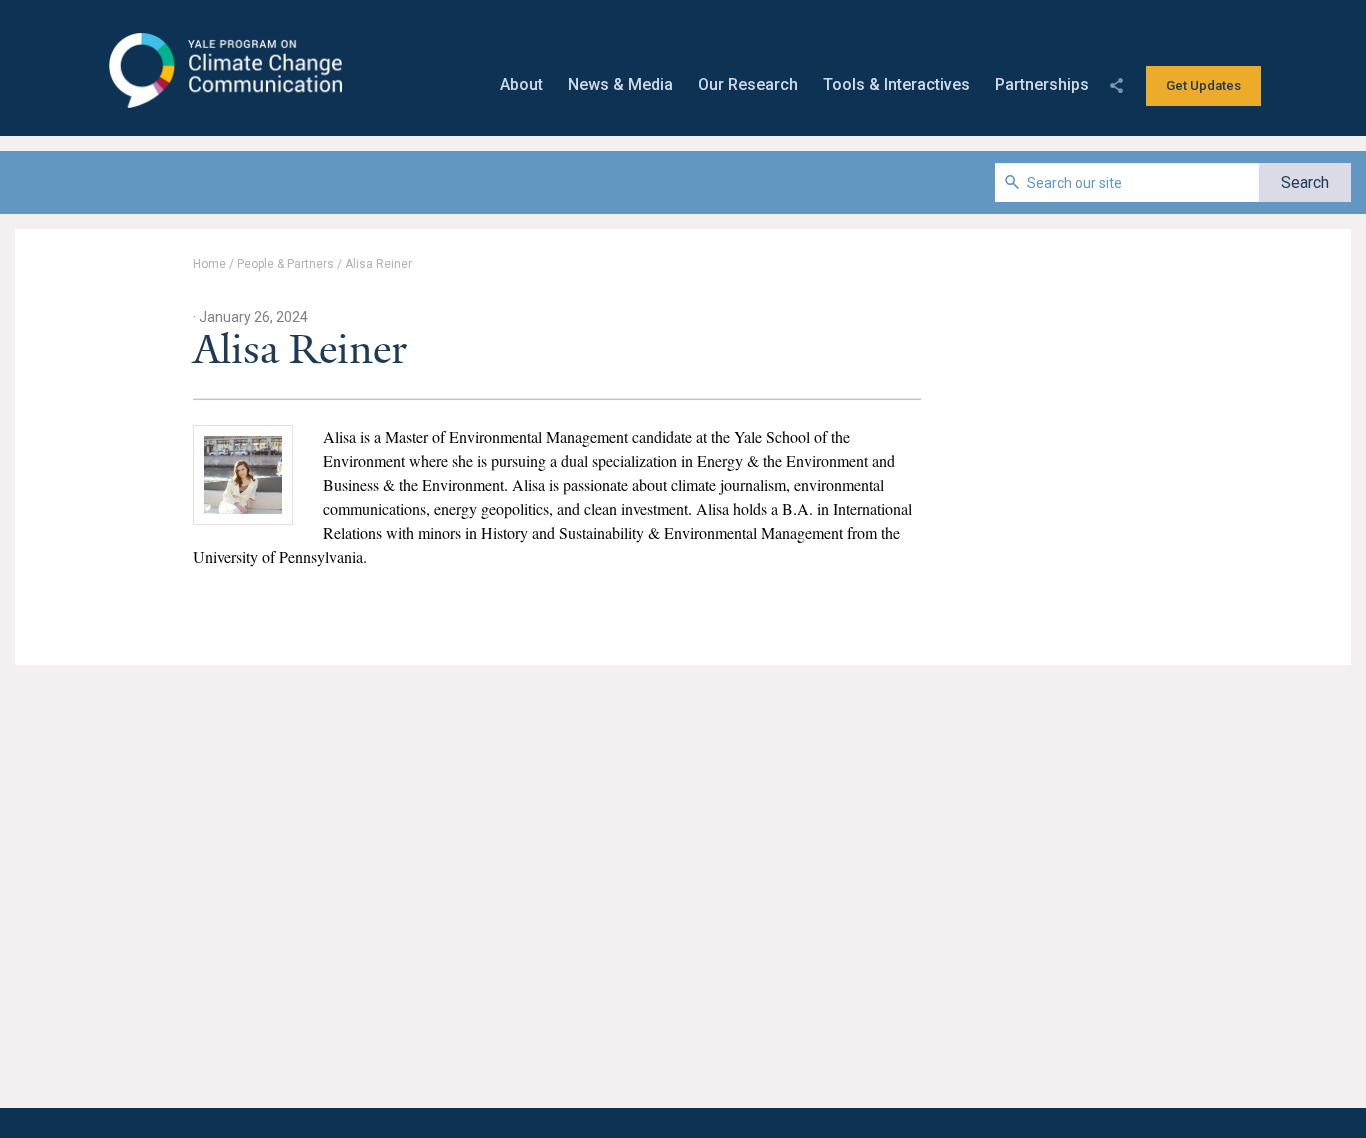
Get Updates (1203, 85)
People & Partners (285, 264)
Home (209, 264)
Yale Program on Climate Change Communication (223, 71)
